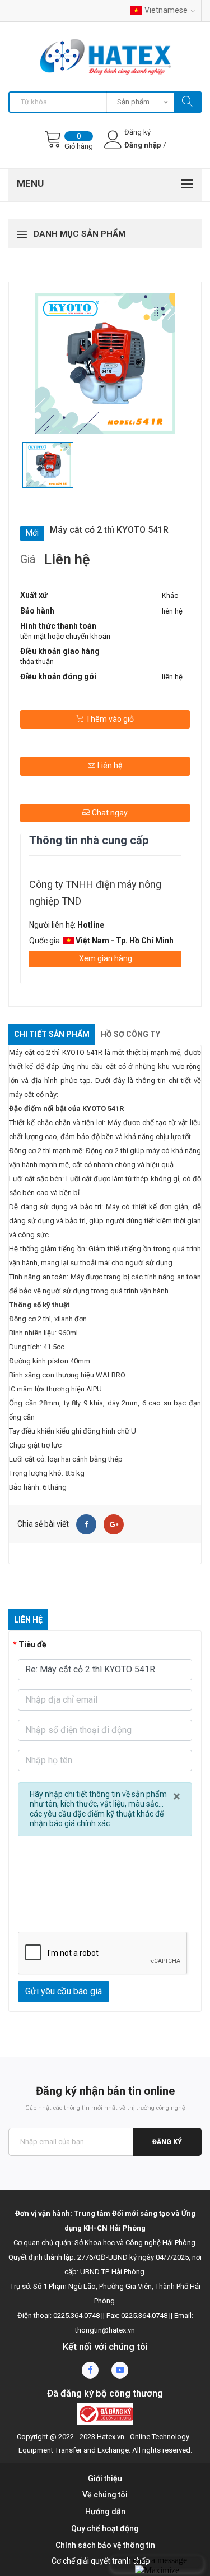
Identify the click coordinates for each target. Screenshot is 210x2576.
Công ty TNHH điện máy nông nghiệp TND (95, 893)
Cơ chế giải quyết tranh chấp (101, 2561)
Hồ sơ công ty (130, 1034)
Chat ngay (109, 813)
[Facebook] (86, 1524)
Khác (170, 595)
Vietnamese (166, 10)
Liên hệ (109, 766)
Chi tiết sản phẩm (52, 1034)
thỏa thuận (37, 662)
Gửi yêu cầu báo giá (64, 1991)
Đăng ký (167, 2142)
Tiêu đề (32, 1644)
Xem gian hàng (106, 958)
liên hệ (172, 611)
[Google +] (114, 1524)
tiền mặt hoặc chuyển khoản (65, 636)
